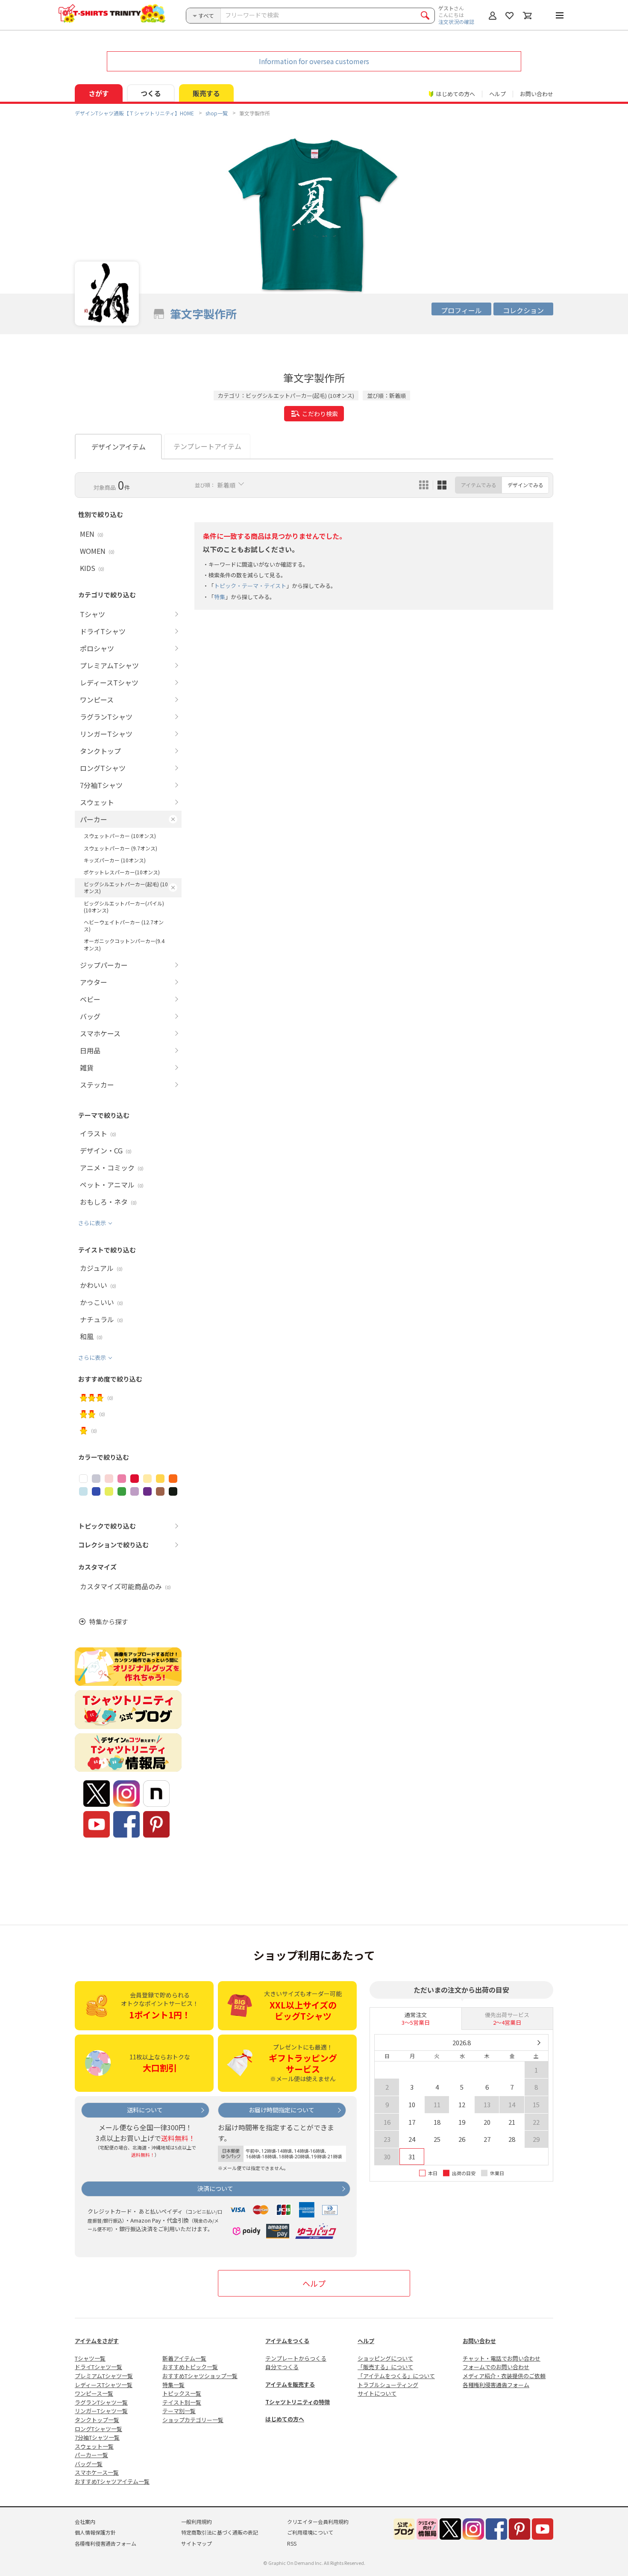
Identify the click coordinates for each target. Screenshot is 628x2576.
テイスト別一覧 (182, 2402)
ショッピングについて (385, 2358)
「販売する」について (385, 2367)
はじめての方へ (285, 2419)
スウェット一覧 (94, 2446)
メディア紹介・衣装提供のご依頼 (504, 2376)
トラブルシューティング (388, 2385)
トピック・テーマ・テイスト (250, 586)
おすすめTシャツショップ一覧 (200, 2376)
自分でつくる (282, 2367)
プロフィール (461, 310)
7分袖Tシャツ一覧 (97, 2437)
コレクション (523, 310)
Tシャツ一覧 (90, 2358)
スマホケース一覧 (97, 2472)
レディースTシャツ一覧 (104, 2385)
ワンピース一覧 (94, 2393)
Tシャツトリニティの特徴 (298, 2402)
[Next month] (538, 2043)
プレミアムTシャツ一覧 (104, 2376)
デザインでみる (525, 485)
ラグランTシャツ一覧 (101, 2402)
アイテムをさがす (97, 2341)
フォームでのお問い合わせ (496, 2367)
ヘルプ (497, 94)
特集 (220, 597)
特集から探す (109, 1622)
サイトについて (377, 2393)
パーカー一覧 (91, 2455)
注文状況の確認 (456, 22)
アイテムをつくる (287, 2341)
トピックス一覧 (182, 2393)
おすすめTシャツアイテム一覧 (112, 2481)
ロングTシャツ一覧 (98, 2429)
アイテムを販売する (290, 2384)
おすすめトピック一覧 (190, 2367)
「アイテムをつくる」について (396, 2376)
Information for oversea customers (314, 61)
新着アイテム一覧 (184, 2358)
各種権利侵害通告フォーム (496, 2385)
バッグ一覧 (89, 2464)
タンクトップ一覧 (97, 2420)
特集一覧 (173, 2385)
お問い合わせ (537, 94)
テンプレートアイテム (207, 446)
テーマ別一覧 (179, 2411)
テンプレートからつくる (296, 2358)
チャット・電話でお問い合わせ (502, 2358)
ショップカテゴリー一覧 (193, 2420)
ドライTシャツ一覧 (98, 2367)
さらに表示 (92, 1223)
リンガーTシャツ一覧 (101, 2411)
